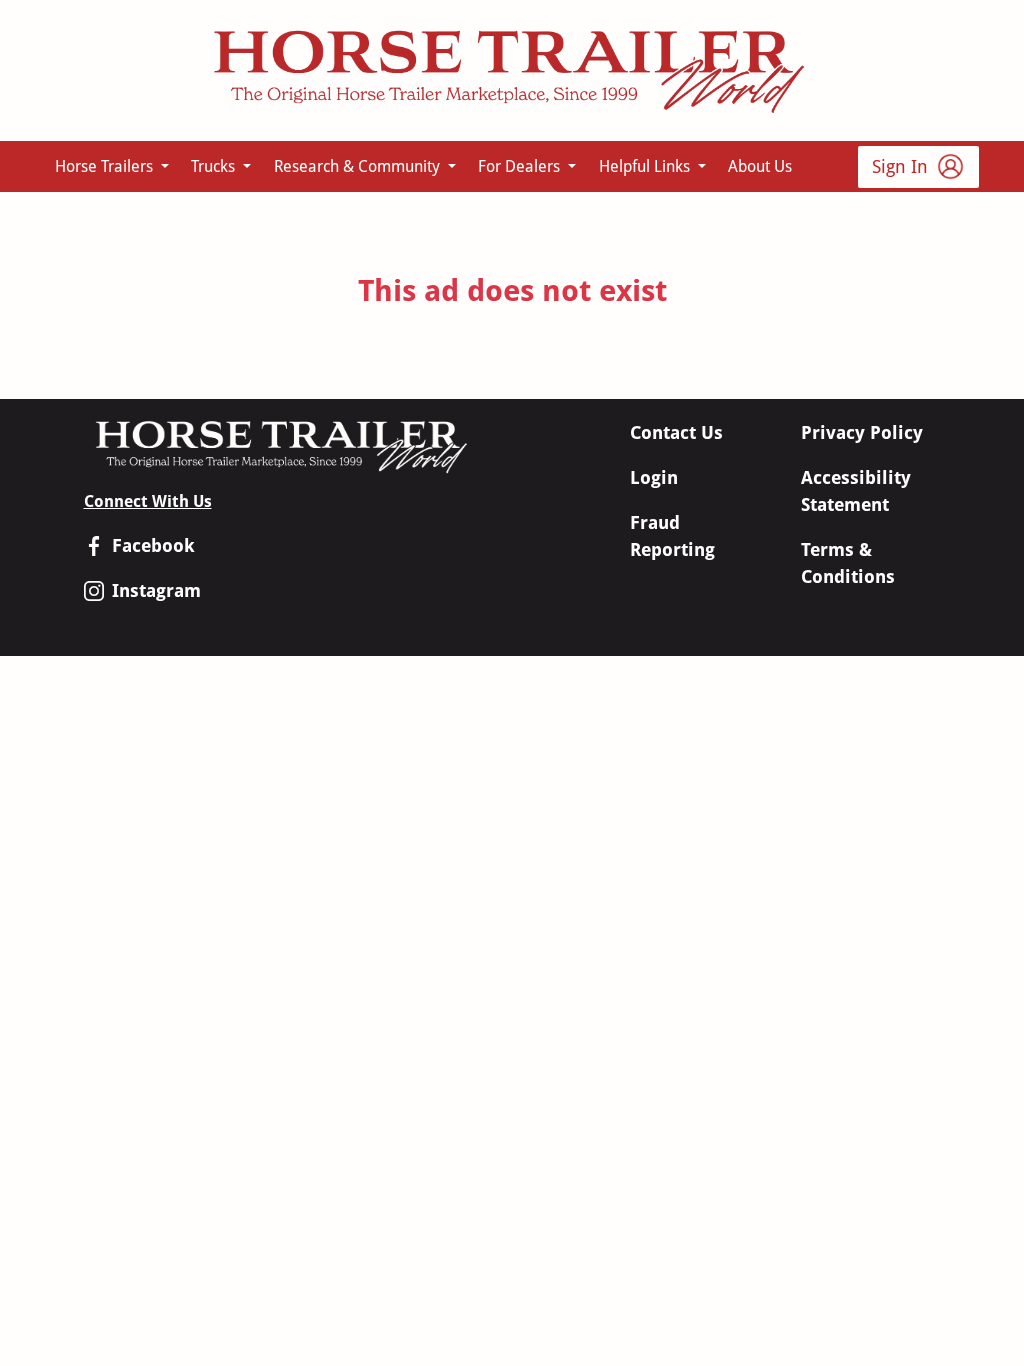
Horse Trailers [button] (106, 166)
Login (654, 477)
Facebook (153, 545)
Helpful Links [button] (646, 166)
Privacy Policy (862, 432)
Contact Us (676, 432)
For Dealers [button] (521, 166)
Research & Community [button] (359, 166)
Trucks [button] (215, 166)
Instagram (156, 590)
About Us (760, 166)
